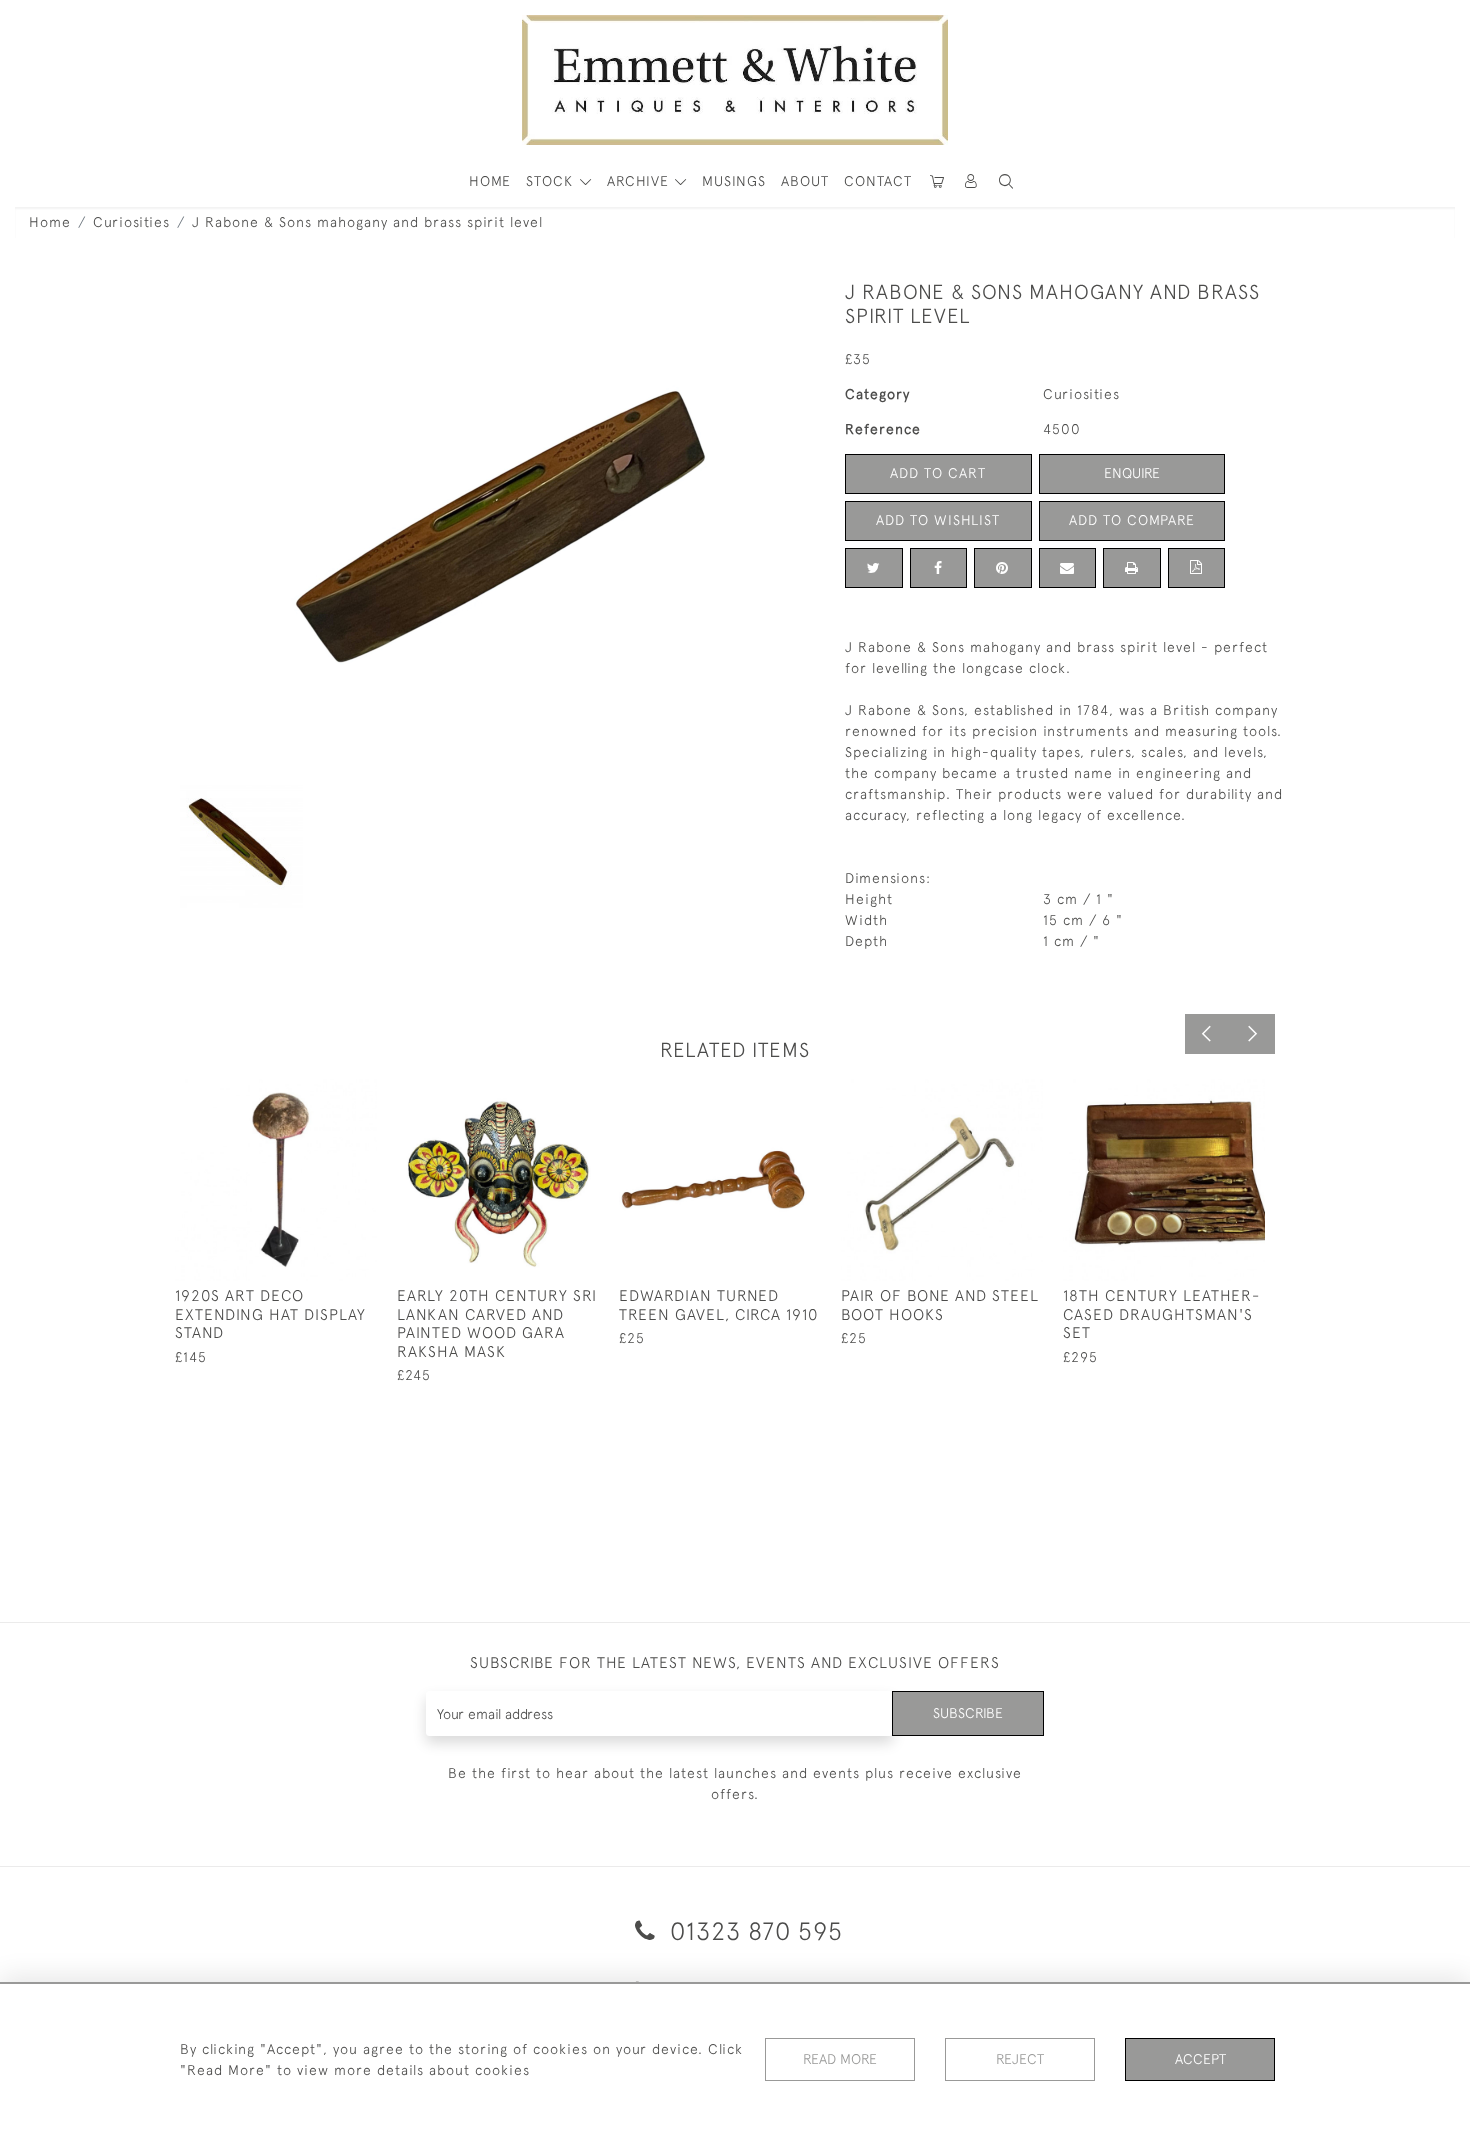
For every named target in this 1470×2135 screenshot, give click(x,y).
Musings (734, 181)
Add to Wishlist (938, 520)
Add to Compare (1132, 520)
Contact (878, 181)
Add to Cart (938, 473)
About (805, 181)
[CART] (937, 181)
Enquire (1132, 473)
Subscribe (968, 1713)
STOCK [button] (552, 181)
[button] (1006, 181)
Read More (840, 2059)
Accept (1200, 2059)
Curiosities (131, 222)
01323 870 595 (753, 1930)
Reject (1020, 2059)
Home (50, 222)
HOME (490, 181)
